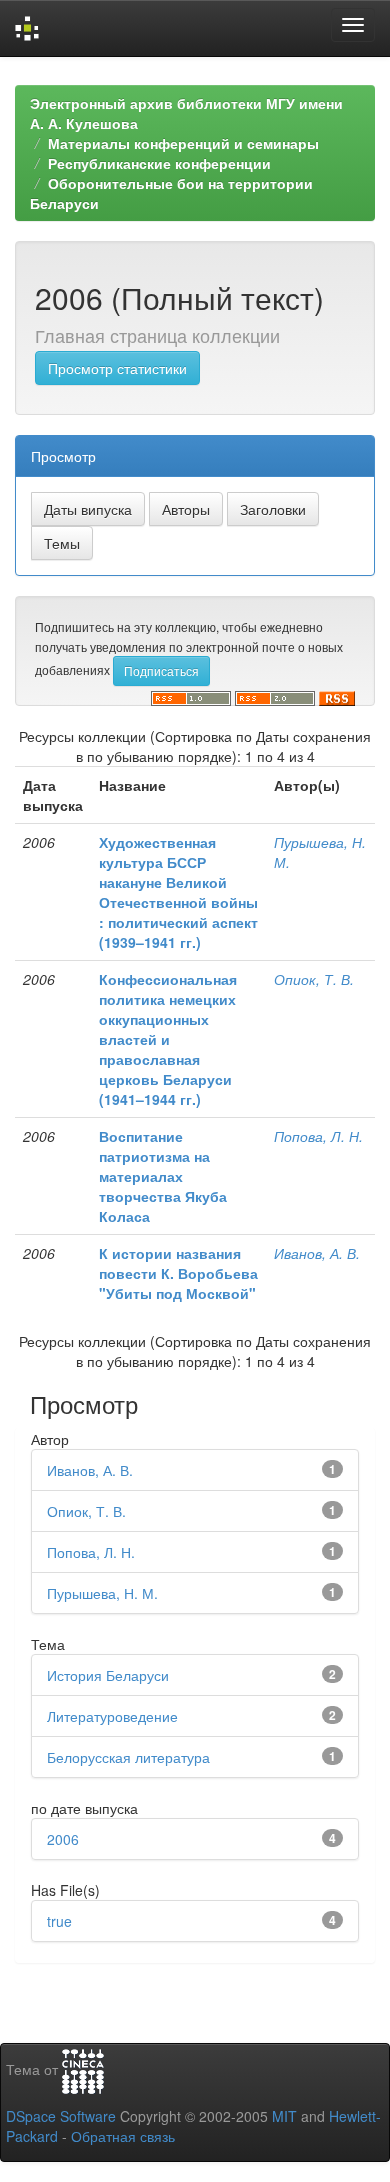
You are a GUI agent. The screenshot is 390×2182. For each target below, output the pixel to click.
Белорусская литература (128, 1757)
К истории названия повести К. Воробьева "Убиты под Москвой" (178, 1273)
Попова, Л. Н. (318, 1136)
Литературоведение (112, 1716)
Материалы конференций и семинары (183, 143)
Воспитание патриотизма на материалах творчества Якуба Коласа (163, 1176)
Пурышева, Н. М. (102, 1593)
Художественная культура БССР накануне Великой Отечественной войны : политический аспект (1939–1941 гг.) (178, 892)
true (59, 1921)
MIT (284, 2116)
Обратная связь (123, 2136)
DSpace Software (61, 2116)
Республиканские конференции (159, 163)
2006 (63, 1839)
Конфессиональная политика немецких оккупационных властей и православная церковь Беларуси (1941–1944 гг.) (168, 1039)
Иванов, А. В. (317, 1253)
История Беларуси (108, 1675)
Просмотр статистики (117, 368)
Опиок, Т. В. (314, 979)
